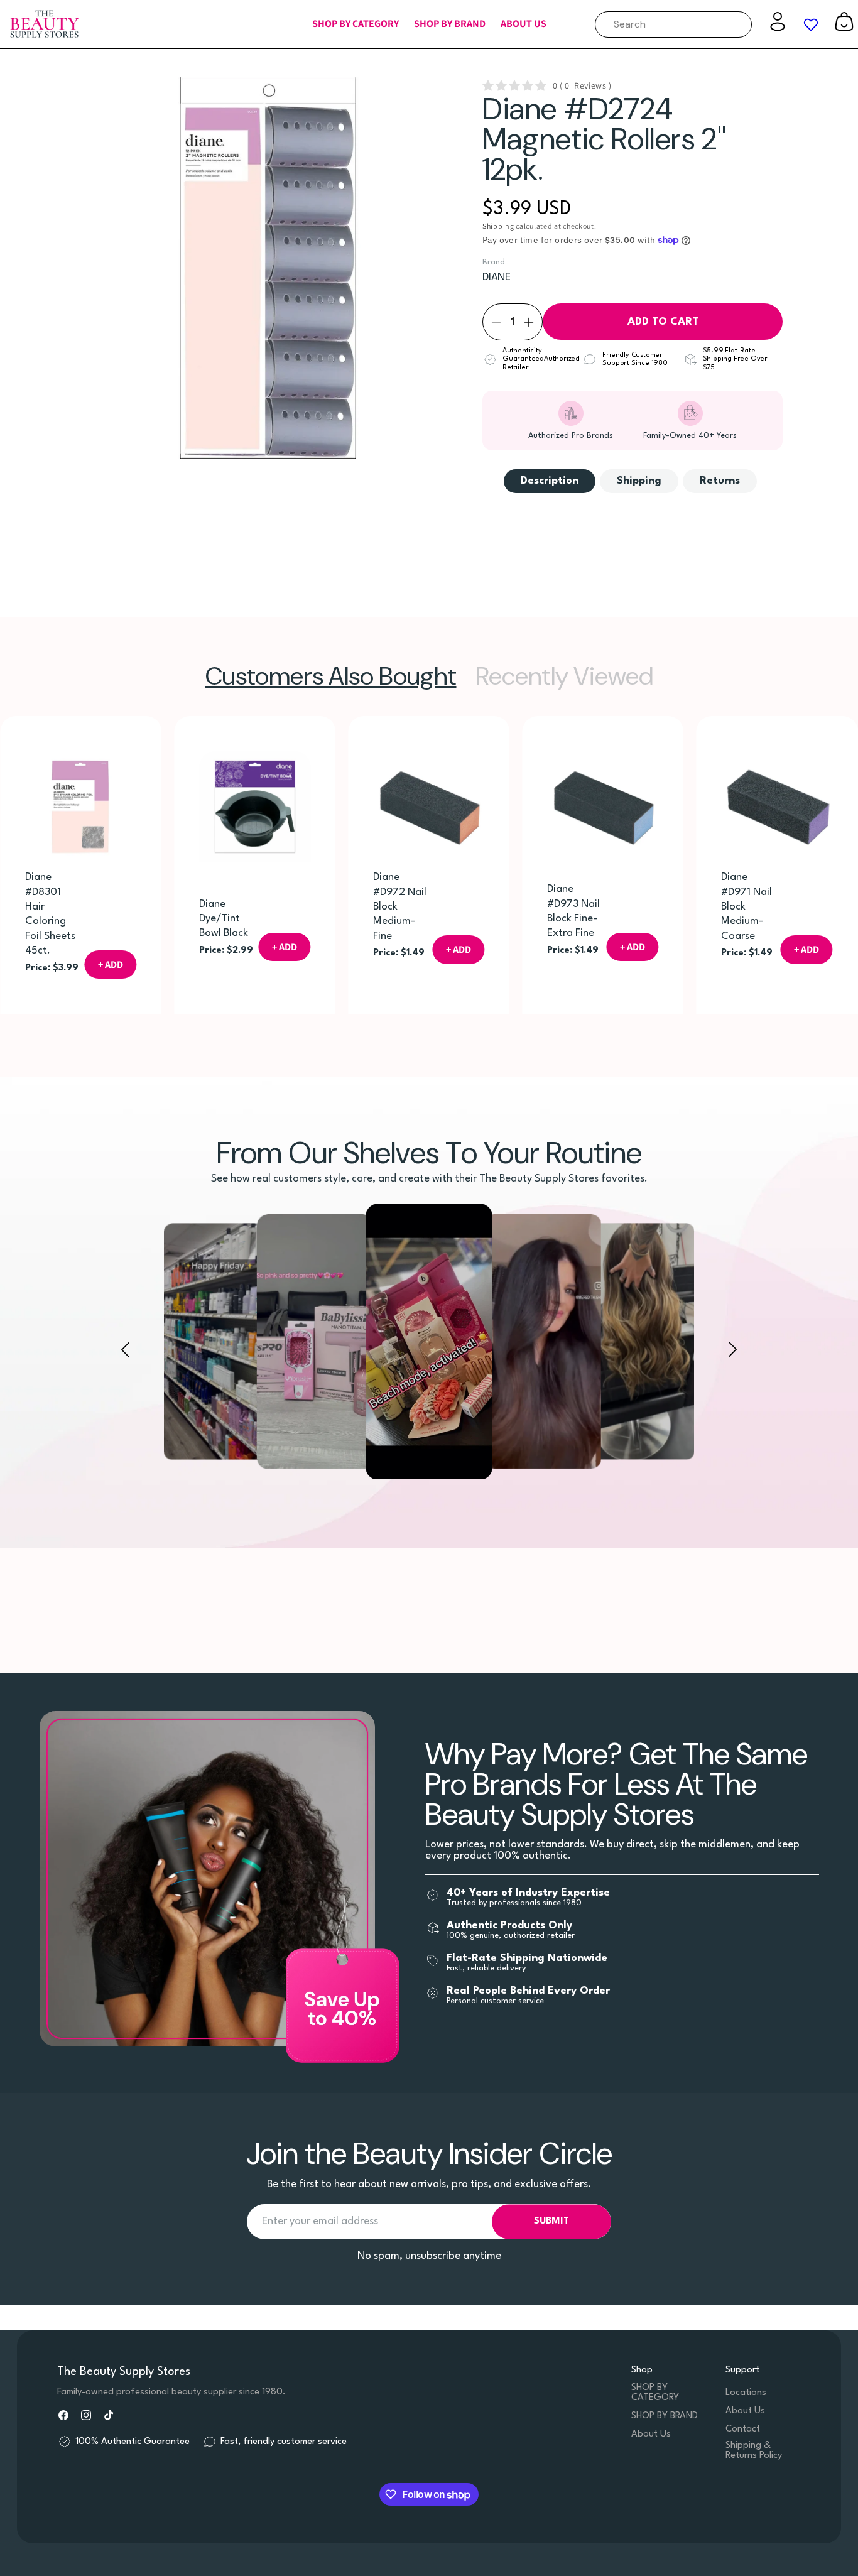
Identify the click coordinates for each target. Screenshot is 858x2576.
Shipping (498, 226)
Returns (720, 481)
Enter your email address (320, 2221)
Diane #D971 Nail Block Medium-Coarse (747, 907)
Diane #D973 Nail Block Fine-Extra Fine (574, 912)
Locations (746, 2393)
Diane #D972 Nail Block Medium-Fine (400, 907)
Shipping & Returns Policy (754, 2451)
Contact (743, 2429)
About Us (651, 2434)
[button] (356, 24)
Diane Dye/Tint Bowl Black (224, 919)
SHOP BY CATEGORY (655, 2393)
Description (550, 481)
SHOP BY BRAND (665, 2416)
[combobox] (673, 24)
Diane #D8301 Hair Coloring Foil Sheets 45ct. (50, 915)
